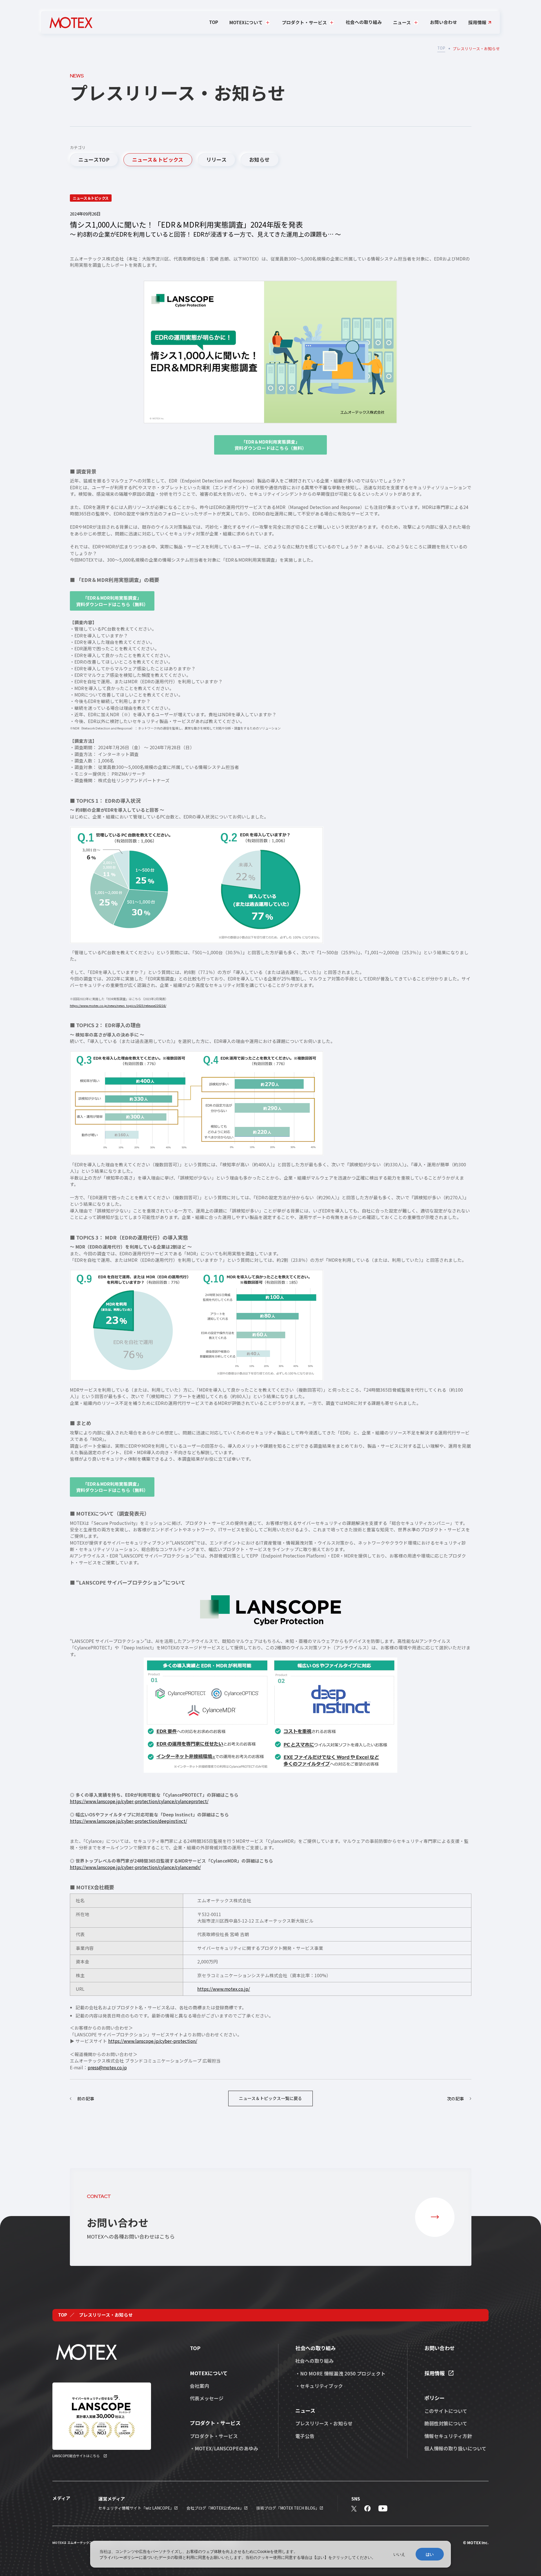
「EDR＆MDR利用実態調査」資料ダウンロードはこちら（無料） (270, 445)
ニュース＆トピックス (158, 159)
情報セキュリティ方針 (448, 2436)
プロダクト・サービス (214, 2436)
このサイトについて (446, 2411)
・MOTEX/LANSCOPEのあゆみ (224, 2448)
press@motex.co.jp (107, 2067)
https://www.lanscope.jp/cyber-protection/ (153, 2041)
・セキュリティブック (319, 2386)
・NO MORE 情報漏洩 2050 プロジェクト (340, 2373)
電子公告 (305, 2436)
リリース (216, 159)
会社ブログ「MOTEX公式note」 (215, 2508)
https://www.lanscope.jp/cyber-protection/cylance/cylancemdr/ (135, 1867)
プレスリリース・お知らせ (324, 2423)
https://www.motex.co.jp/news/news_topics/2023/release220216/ (118, 1006)
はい (430, 2554)
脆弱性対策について (446, 2423)
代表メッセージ (207, 2398)
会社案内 (199, 2386)
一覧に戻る (270, 2098)
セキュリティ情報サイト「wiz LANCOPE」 (136, 2508)
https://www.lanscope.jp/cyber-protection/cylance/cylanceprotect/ (139, 1801)
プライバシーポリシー (119, 2557)
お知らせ (259, 159)
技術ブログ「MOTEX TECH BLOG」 (288, 2508)
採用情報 (477, 23)
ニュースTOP (94, 159)
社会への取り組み (364, 22)
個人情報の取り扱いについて (455, 2448)
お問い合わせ (444, 22)
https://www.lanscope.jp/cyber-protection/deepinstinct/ (128, 1821)
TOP (214, 22)
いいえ (399, 2554)
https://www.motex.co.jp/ (224, 1989)
